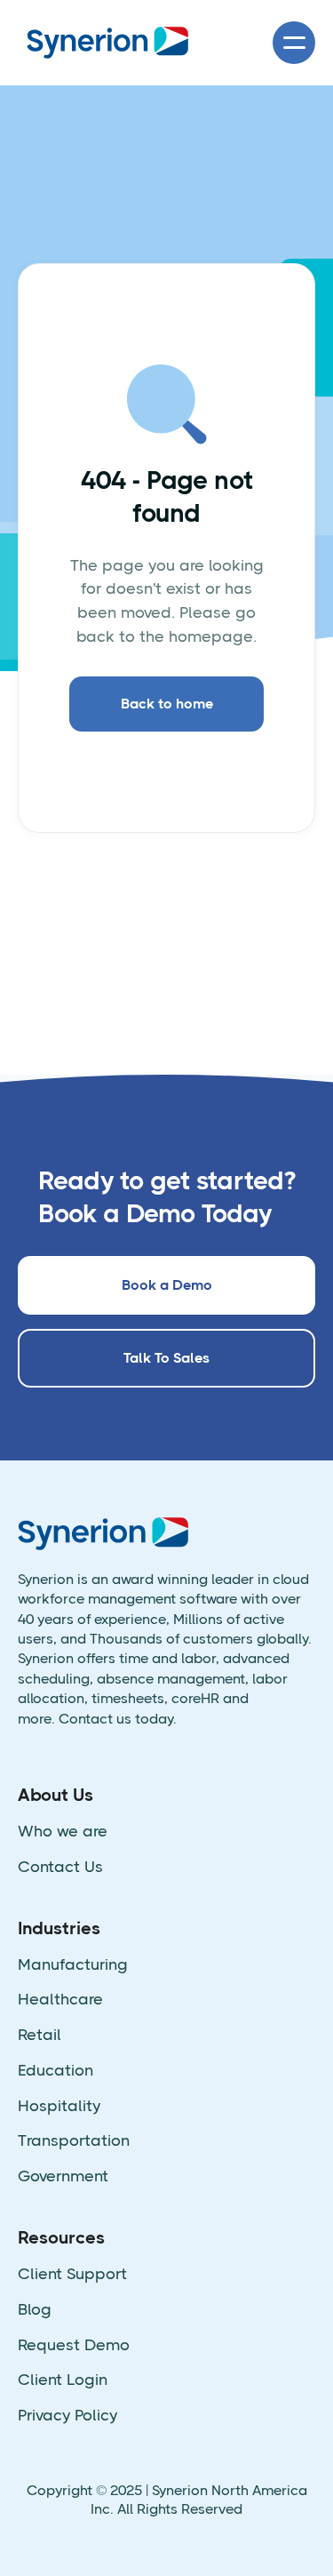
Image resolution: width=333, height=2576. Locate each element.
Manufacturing (73, 1965)
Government (63, 2176)
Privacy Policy (67, 2416)
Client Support (72, 2274)
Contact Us (60, 1867)
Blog (35, 2310)
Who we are (63, 1832)
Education (55, 2071)
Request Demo (74, 2345)
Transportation (74, 2141)
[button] (294, 43)
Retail (40, 2035)
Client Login (63, 2380)
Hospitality (59, 2106)
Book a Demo (167, 1285)
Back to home (167, 704)
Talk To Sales (166, 1358)
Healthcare (60, 2000)
